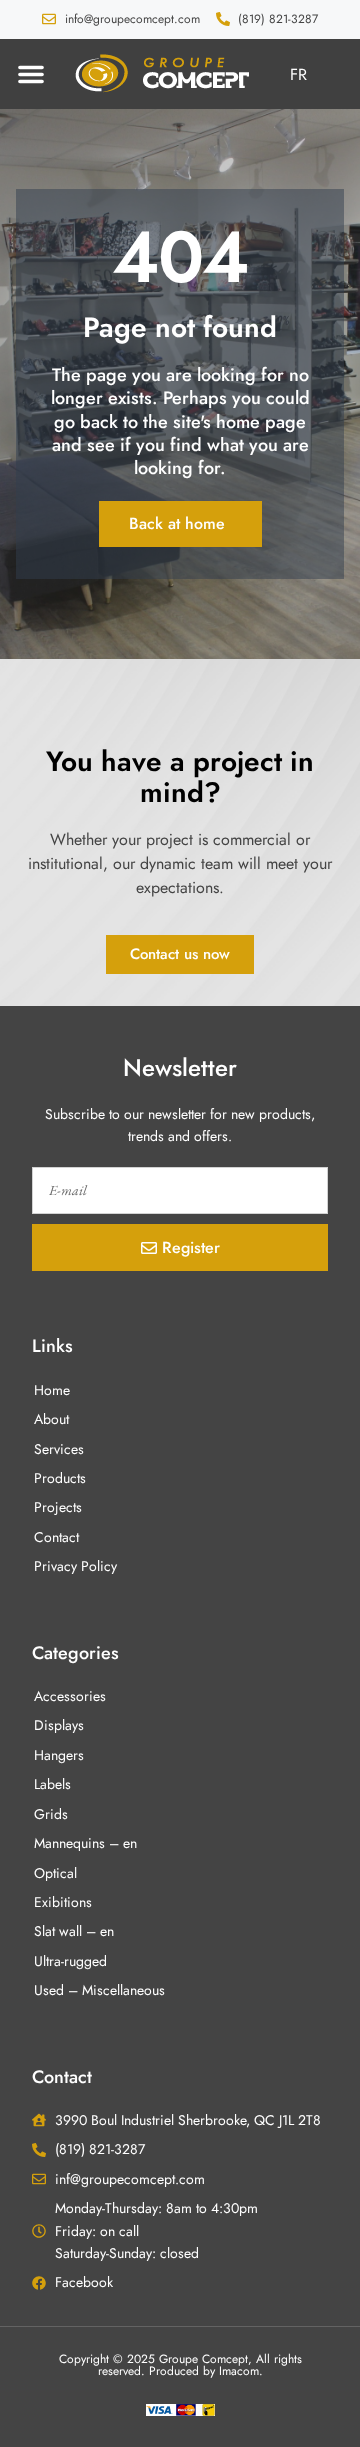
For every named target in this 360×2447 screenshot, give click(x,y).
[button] (31, 74)
